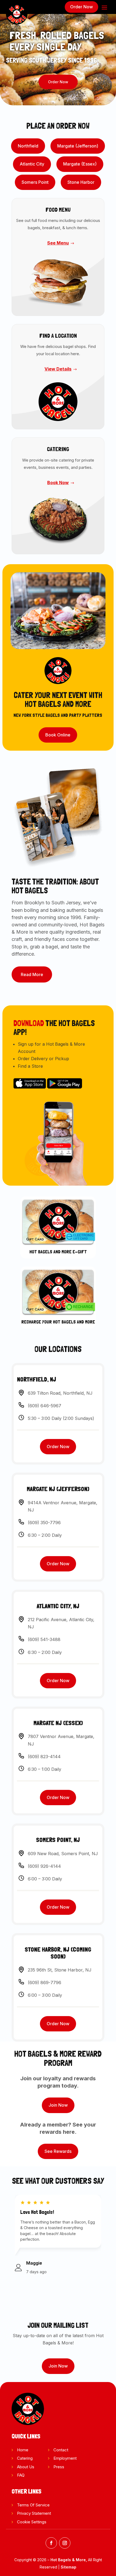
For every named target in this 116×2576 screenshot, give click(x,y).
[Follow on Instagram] (65, 2543)
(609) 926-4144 (44, 1866)
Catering (25, 2458)
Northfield (28, 146)
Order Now (81, 7)
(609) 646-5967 (45, 1406)
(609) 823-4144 (44, 1757)
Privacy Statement (34, 2513)
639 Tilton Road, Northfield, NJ (60, 1393)
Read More (32, 974)
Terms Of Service (33, 2505)
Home (23, 2450)
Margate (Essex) (80, 164)
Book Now (58, 483)
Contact (61, 2450)
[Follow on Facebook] (51, 2543)
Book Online (58, 735)
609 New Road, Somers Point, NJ (63, 1854)
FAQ (21, 2475)
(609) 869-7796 (45, 1983)
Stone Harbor (81, 182)
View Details (58, 369)
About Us (26, 2467)
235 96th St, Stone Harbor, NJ (60, 1970)
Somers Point (35, 182)
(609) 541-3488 (44, 1639)
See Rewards (58, 2151)
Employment (65, 2458)
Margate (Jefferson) (78, 146)
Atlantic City (32, 164)
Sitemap (69, 2567)
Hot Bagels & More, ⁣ (69, 2560)
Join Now (58, 2105)
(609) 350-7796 (44, 1523)
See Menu (58, 243)
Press (59, 2467)
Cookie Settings (32, 2522)
